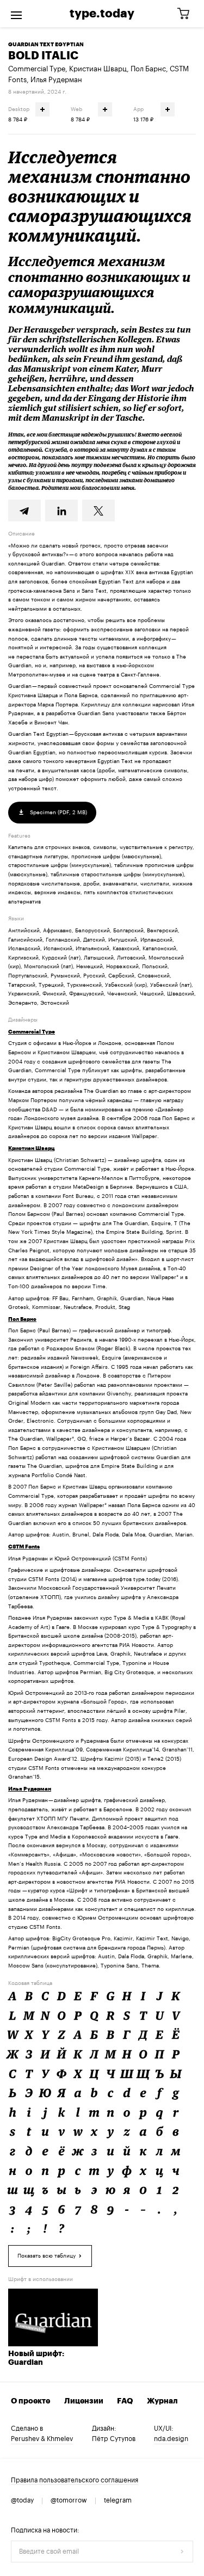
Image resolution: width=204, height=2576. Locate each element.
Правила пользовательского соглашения (75, 2480)
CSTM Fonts (24, 1547)
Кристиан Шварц (98, 69)
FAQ (125, 2401)
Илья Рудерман (56, 80)
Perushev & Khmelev (42, 2439)
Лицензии (84, 2401)
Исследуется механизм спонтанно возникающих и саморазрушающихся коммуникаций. (100, 196)
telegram (118, 2500)
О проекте (30, 2401)
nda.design (171, 2439)
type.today (102, 14)
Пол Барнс (148, 69)
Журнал (162, 2401)
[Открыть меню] (16, 14)
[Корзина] (187, 14)
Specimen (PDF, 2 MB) (58, 813)
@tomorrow (69, 2500)
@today (22, 2500)
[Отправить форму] (182, 2552)
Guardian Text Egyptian (46, 45)
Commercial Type (37, 69)
